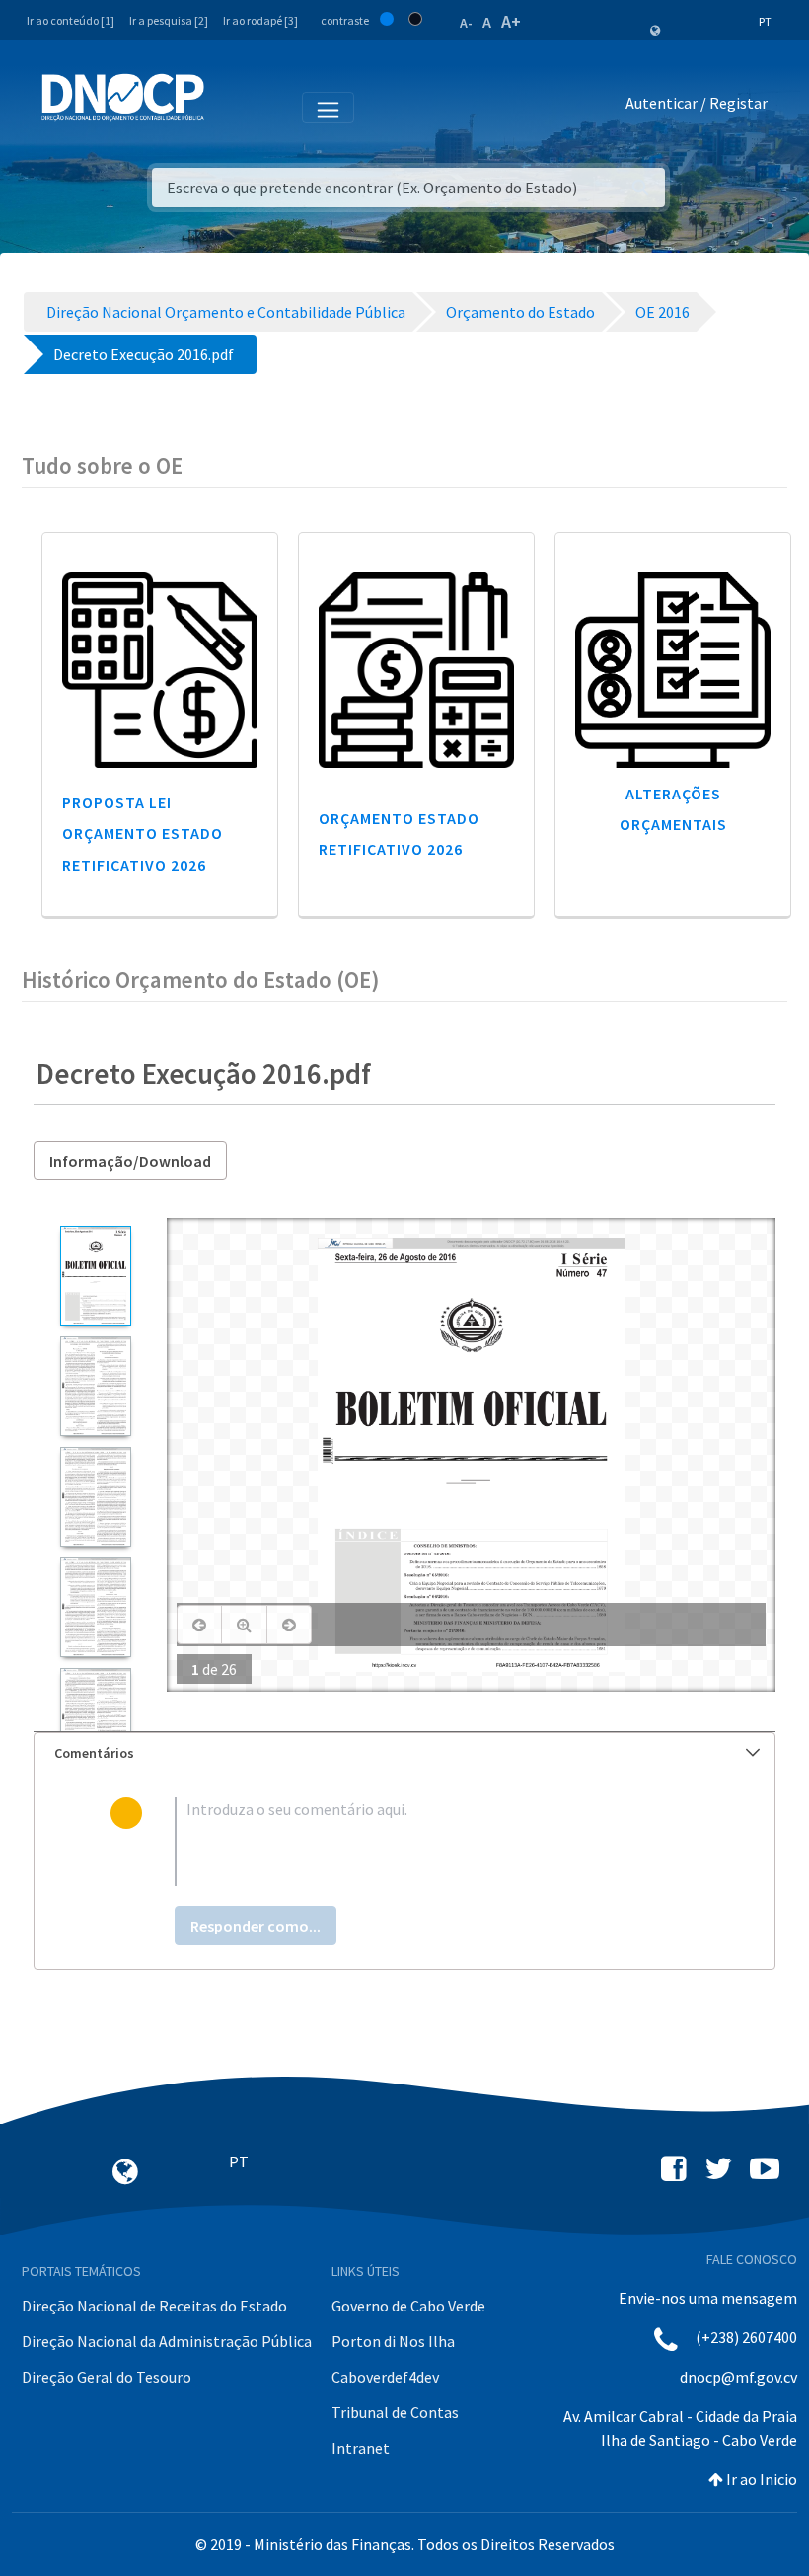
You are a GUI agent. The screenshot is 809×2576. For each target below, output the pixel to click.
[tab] (404, 1753)
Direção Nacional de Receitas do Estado (154, 2306)
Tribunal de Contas (395, 2412)
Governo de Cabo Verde (408, 2306)
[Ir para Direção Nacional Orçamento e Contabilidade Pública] (123, 98)
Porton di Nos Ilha (393, 2341)
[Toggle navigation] (230, 107)
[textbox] (437, 1842)
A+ (511, 21)
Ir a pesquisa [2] (169, 20)
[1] (95, 1276)
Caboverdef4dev (385, 2377)
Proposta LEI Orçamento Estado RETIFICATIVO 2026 (143, 833)
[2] (95, 1386)
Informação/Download (130, 1161)
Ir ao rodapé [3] (260, 20)
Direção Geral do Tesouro (107, 2377)
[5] (95, 1718)
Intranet (361, 2448)
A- (466, 23)
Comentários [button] (94, 1753)
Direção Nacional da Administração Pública (167, 2341)
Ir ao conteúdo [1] (71, 20)
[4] (95, 1607)
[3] (95, 1497)
